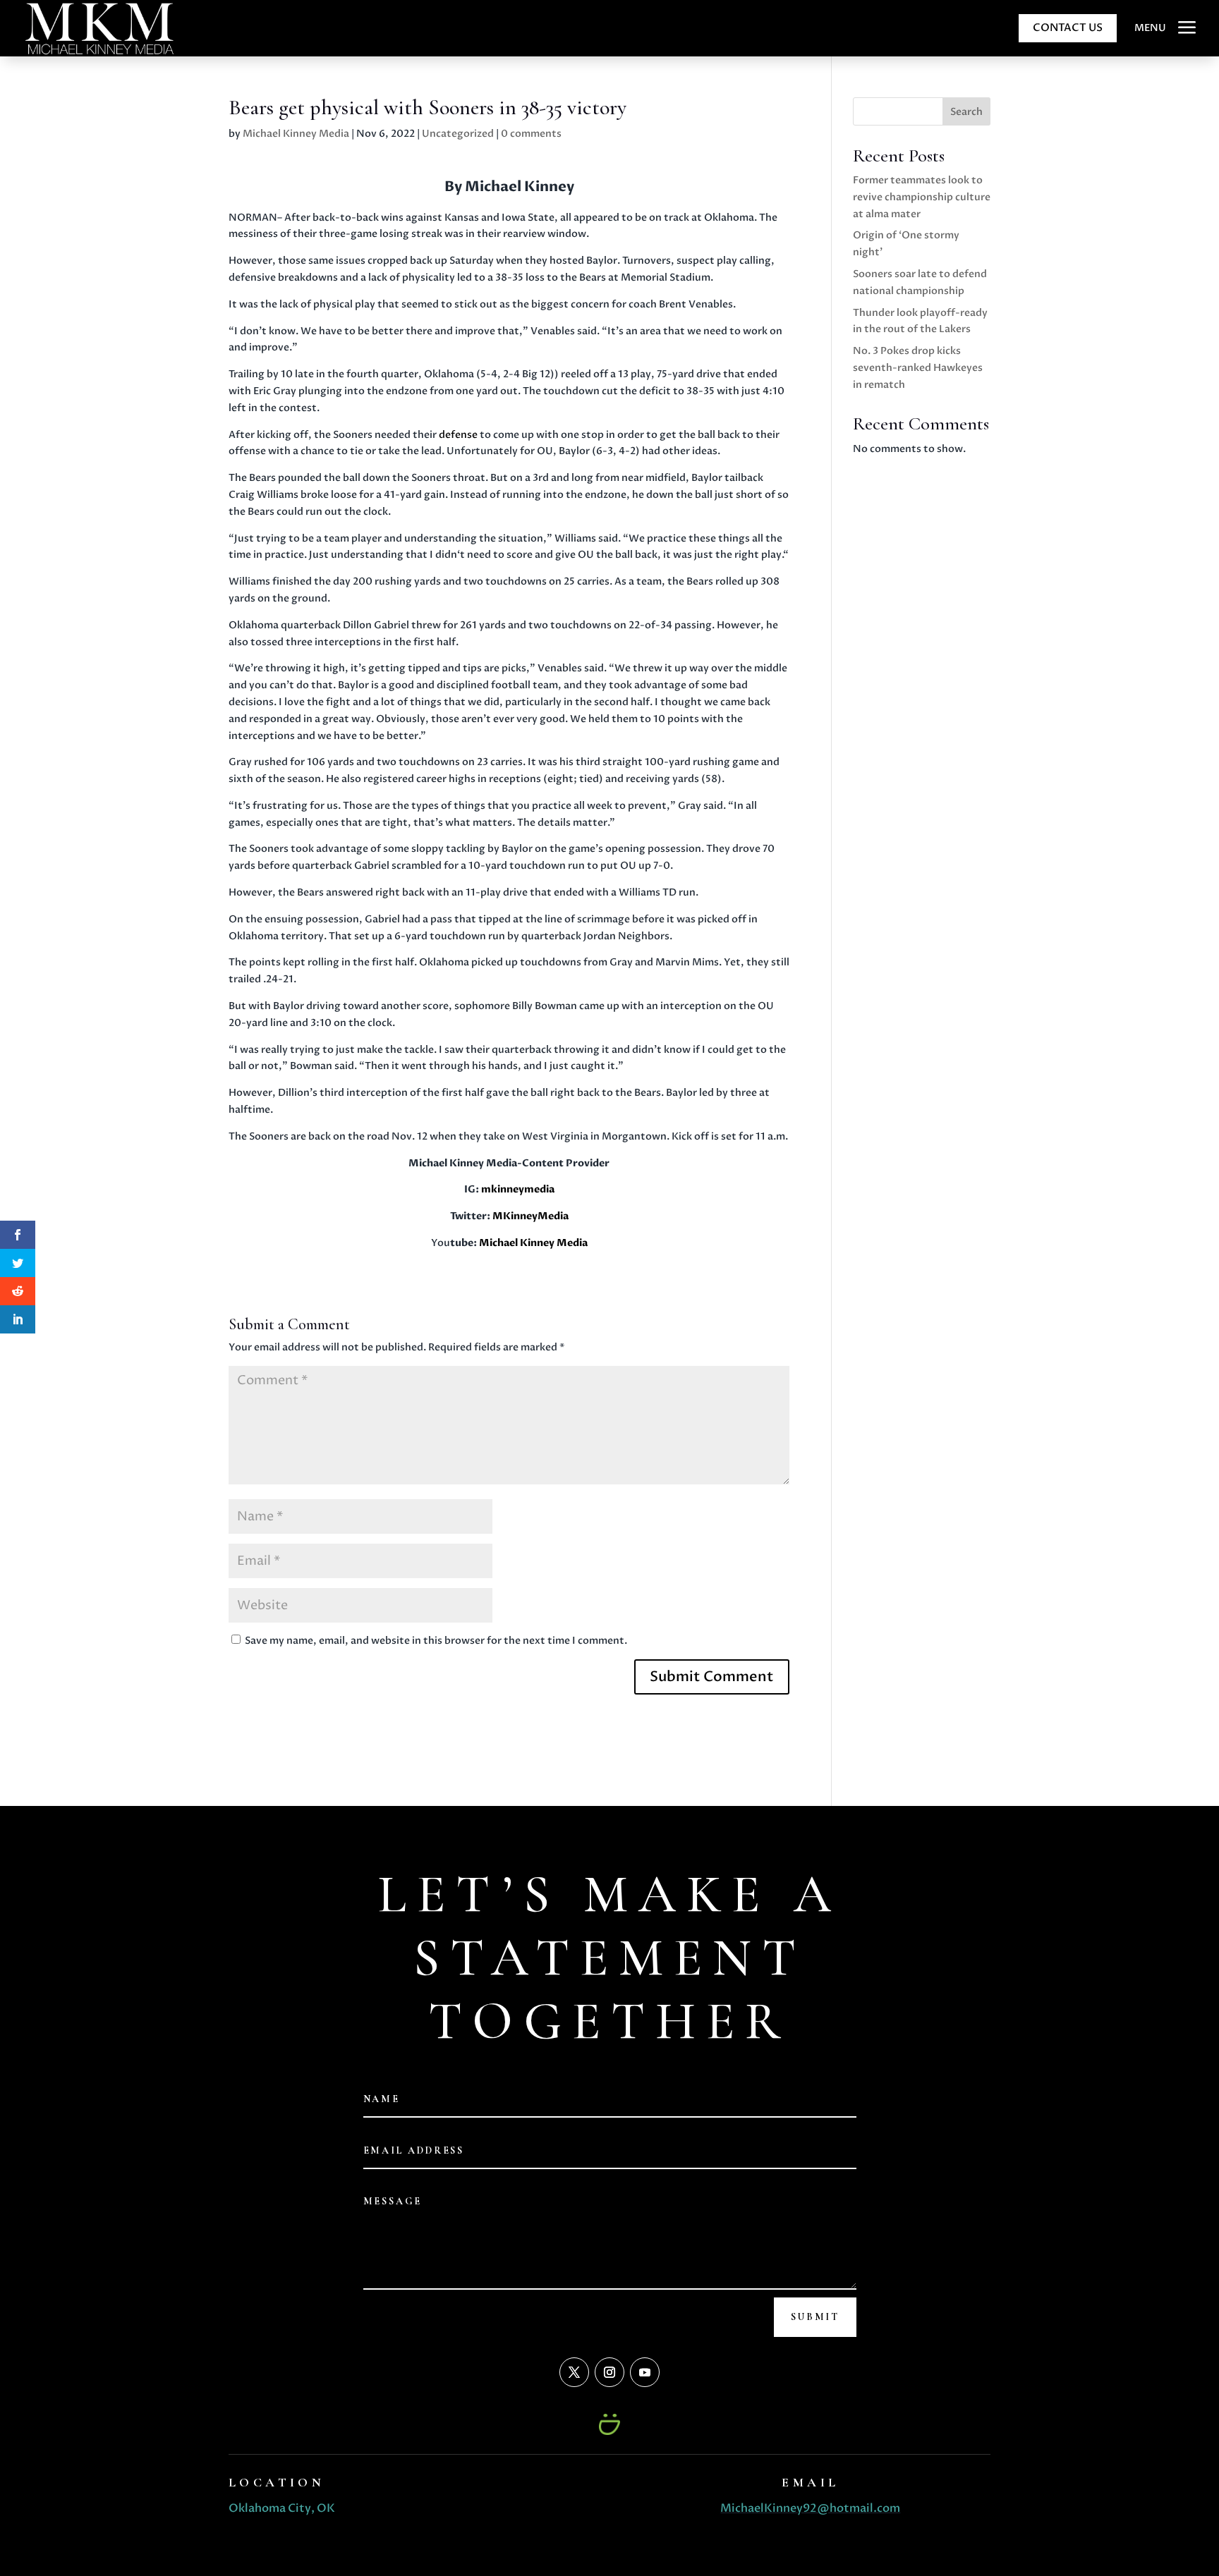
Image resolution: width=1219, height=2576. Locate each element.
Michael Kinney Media (296, 134)
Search (966, 112)
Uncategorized (458, 134)
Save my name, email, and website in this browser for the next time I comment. (436, 1641)
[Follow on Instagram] (609, 2372)
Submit (815, 2317)
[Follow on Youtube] (645, 2372)
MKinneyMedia (530, 1216)
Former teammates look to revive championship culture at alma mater (922, 197)
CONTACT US (1068, 28)
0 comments (531, 134)
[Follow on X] (574, 2372)
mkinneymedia (518, 1189)
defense (457, 435)
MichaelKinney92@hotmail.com (810, 2508)
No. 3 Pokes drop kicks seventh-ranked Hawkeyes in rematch (918, 368)
